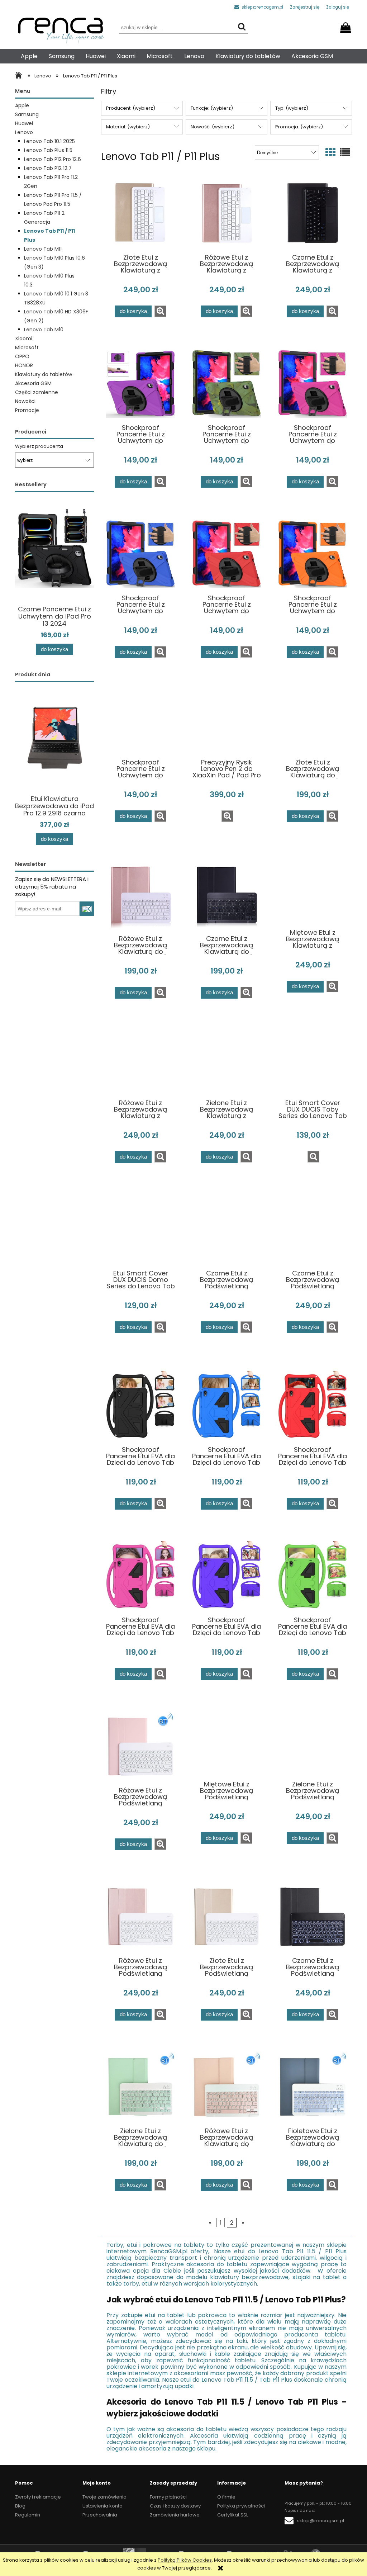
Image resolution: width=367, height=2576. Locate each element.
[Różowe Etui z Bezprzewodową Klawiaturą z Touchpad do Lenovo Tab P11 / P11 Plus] (227, 213)
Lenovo (24, 132)
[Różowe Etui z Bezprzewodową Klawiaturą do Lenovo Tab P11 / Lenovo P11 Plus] (140, 894)
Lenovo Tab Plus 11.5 (48, 150)
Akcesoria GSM (33, 383)
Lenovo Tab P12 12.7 (48, 168)
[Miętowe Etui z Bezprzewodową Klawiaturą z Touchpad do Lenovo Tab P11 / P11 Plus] (313, 891)
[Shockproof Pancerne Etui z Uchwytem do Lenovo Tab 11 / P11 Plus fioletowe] (140, 383)
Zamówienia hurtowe (175, 2515)
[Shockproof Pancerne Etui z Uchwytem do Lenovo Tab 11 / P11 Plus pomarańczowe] (313, 554)
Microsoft (27, 347)
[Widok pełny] (345, 153)
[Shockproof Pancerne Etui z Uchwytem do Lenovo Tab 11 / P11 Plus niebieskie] (140, 554)
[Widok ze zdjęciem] (330, 153)
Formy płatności (168, 2497)
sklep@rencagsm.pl (262, 7)
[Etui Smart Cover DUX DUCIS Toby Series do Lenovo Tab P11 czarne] (313, 1062)
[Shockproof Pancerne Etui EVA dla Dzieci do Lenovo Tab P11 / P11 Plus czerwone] (313, 1405)
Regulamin (28, 2515)
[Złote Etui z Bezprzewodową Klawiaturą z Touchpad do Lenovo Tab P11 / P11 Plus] (140, 213)
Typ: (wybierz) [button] (292, 108)
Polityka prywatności (241, 2506)
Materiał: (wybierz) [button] (128, 127)
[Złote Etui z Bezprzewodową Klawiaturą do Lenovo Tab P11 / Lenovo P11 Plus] (313, 721)
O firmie (226, 2497)
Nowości (25, 401)
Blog (20, 2506)
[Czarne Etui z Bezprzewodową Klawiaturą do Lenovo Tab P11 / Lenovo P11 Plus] (227, 894)
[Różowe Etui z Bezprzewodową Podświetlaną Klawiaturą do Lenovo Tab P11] (140, 1746)
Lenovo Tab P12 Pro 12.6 (53, 159)
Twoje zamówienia (104, 2497)
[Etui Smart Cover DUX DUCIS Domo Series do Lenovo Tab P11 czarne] (140, 1232)
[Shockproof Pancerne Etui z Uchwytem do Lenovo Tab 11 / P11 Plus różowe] (313, 383)
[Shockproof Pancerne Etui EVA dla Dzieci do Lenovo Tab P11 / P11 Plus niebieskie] (227, 1405)
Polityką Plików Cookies (185, 2560)
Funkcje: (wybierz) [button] (212, 108)
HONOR (24, 365)
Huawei (24, 123)
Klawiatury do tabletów (44, 374)
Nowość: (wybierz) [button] (213, 127)
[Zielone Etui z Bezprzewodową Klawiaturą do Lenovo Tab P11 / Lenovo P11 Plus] (140, 2087)
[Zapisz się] (87, 909)
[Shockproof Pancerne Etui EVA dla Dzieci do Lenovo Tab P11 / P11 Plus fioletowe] (227, 1576)
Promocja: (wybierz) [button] (299, 127)
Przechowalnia (100, 2515)
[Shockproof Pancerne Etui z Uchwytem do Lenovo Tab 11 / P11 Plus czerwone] (227, 554)
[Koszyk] (347, 25)
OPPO (22, 356)
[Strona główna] (20, 76)
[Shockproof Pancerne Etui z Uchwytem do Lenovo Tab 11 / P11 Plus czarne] (140, 721)
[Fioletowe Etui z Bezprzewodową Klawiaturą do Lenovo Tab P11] (313, 2087)
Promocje (27, 410)
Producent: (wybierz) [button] (131, 108)
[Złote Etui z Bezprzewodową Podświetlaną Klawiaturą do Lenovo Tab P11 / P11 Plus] (227, 1916)
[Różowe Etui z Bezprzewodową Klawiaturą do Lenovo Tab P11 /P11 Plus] (227, 2087)
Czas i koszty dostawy (175, 2506)
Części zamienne (37, 392)
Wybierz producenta (39, 446)
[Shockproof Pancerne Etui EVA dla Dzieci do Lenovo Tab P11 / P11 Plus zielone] (313, 1576)
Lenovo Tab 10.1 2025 (49, 141)
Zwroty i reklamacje (38, 2497)
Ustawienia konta (103, 2506)
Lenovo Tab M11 (43, 249)
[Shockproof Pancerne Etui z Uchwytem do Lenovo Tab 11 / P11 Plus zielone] (227, 383)
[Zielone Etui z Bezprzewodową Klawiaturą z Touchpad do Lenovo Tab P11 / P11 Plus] (227, 1062)
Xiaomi (24, 338)
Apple (22, 105)
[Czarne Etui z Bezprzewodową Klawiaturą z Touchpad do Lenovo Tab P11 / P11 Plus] (313, 213)
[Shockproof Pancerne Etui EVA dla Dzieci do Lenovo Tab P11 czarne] (140, 1405)
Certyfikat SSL (233, 2515)
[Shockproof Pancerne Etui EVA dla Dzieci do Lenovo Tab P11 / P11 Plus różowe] (140, 1576)
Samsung (27, 114)
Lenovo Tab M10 (44, 330)
